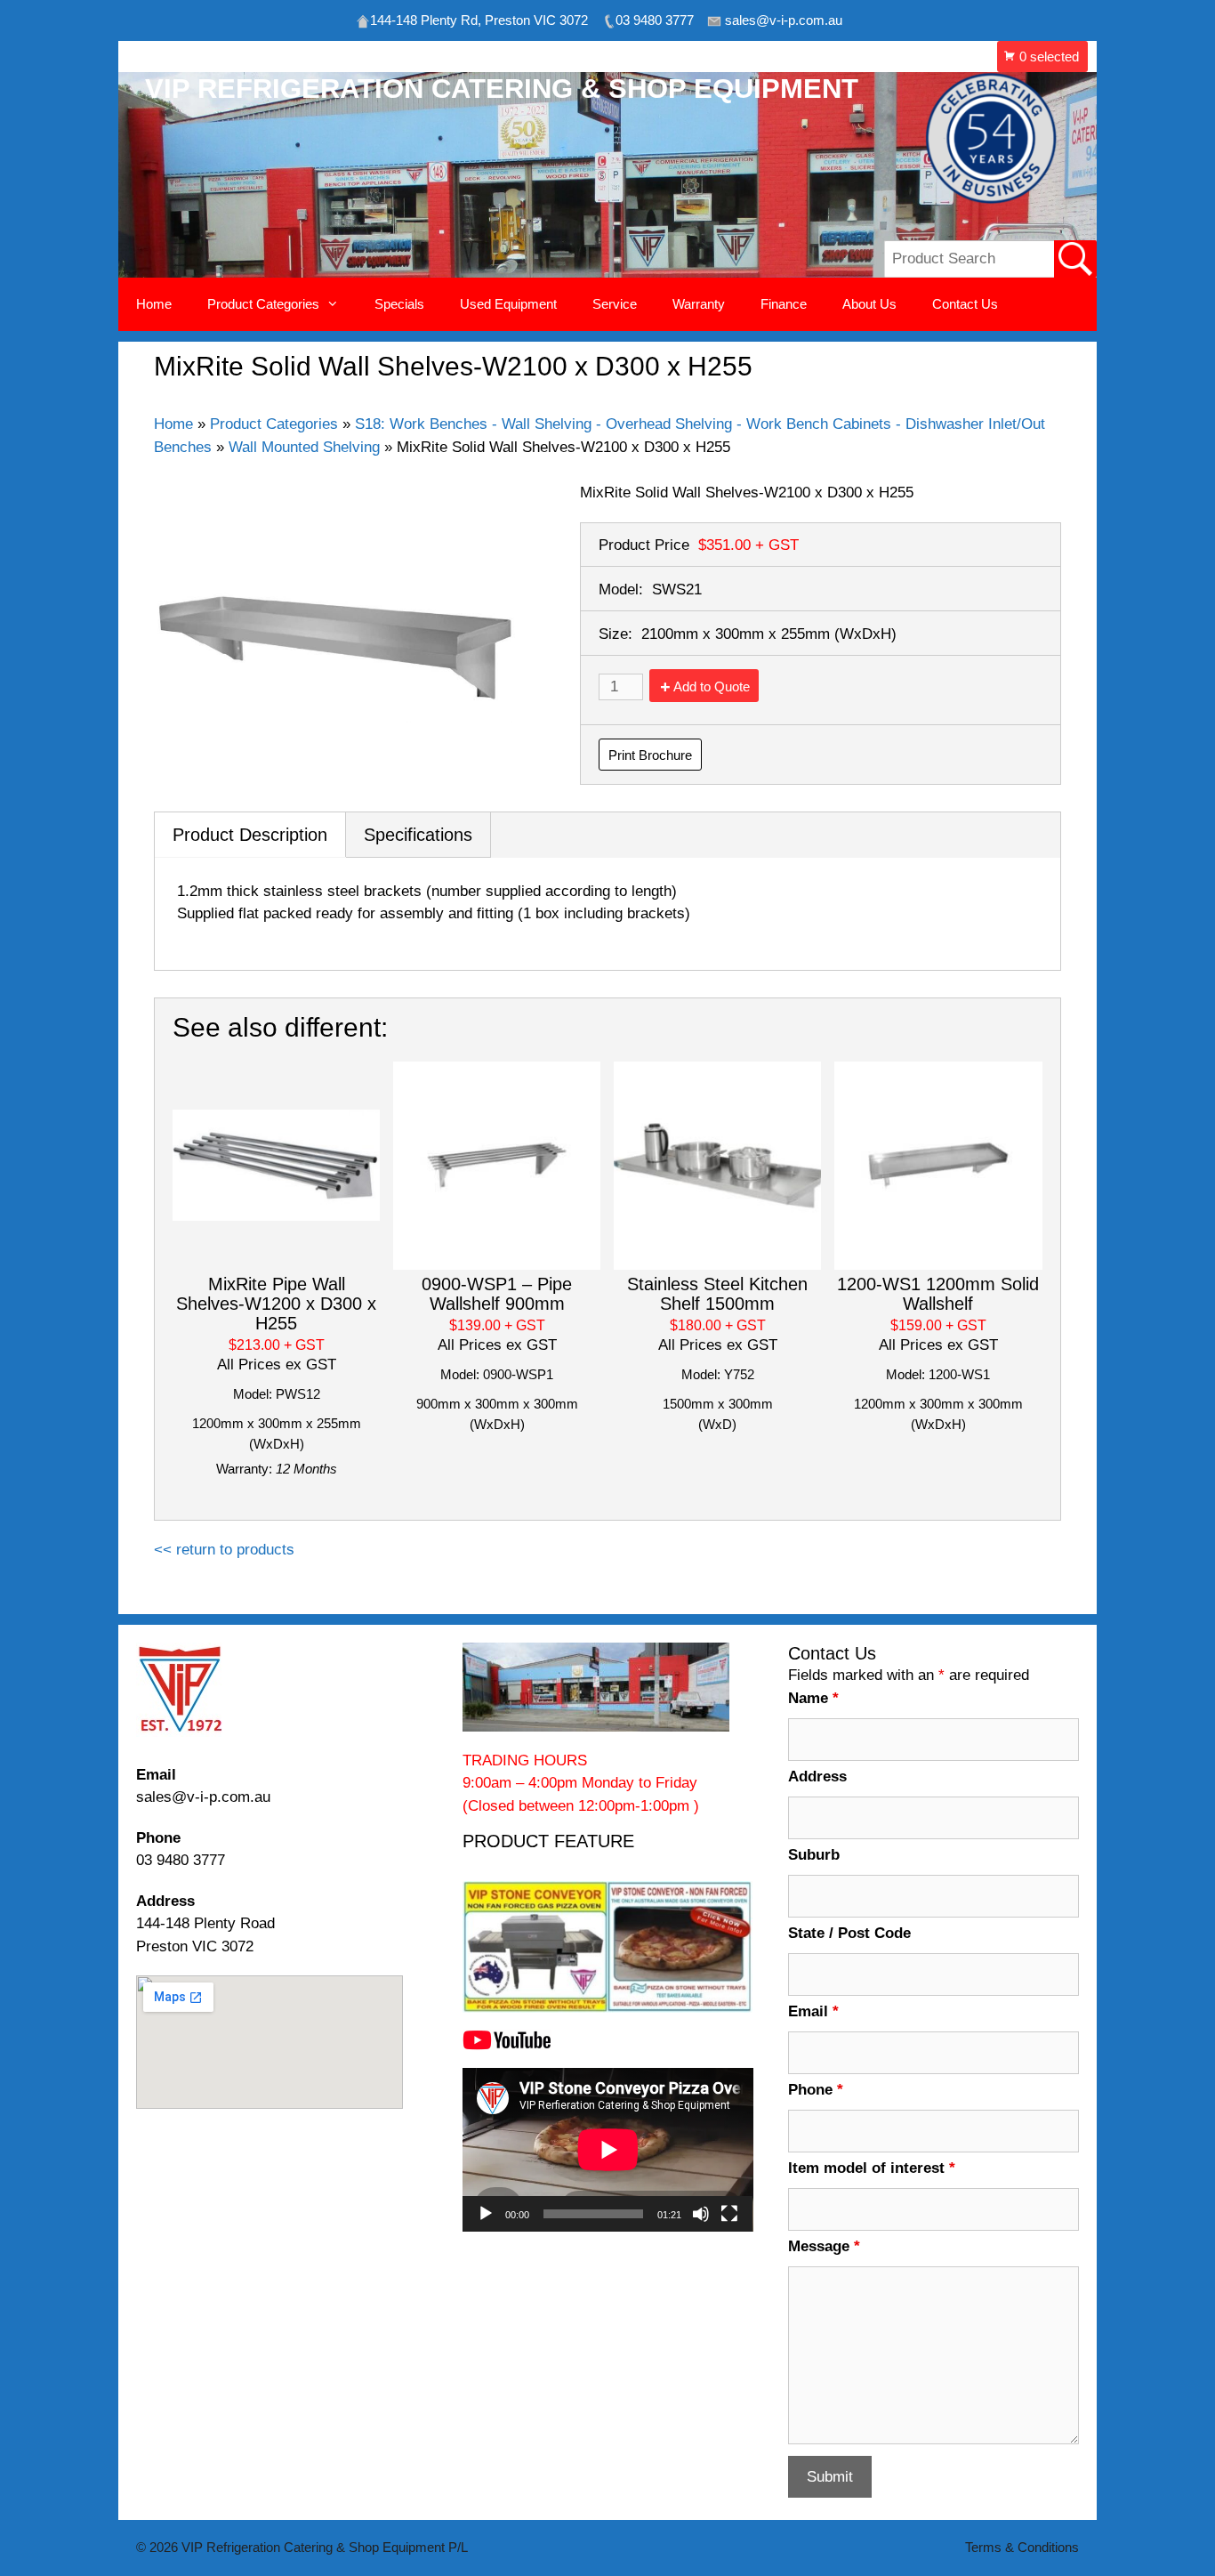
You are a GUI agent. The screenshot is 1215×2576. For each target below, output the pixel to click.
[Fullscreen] (729, 2214)
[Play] (486, 2214)
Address (817, 1777)
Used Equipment (508, 304)
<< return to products (224, 1550)
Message (824, 2246)
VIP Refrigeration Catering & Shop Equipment (502, 89)
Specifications (418, 835)
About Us (869, 304)
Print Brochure (650, 755)
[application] (608, 2150)
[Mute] (701, 2214)
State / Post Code (849, 1933)
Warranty (699, 304)
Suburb (814, 1855)
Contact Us (965, 304)
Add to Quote (712, 686)
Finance (784, 304)
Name (813, 1698)
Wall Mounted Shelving (304, 447)
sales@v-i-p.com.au (203, 1797)
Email (813, 2011)
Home (154, 304)
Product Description (250, 835)
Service (615, 304)
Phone (816, 2090)
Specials (399, 304)
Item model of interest (872, 2168)
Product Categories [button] (263, 304)
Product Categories (274, 424)
